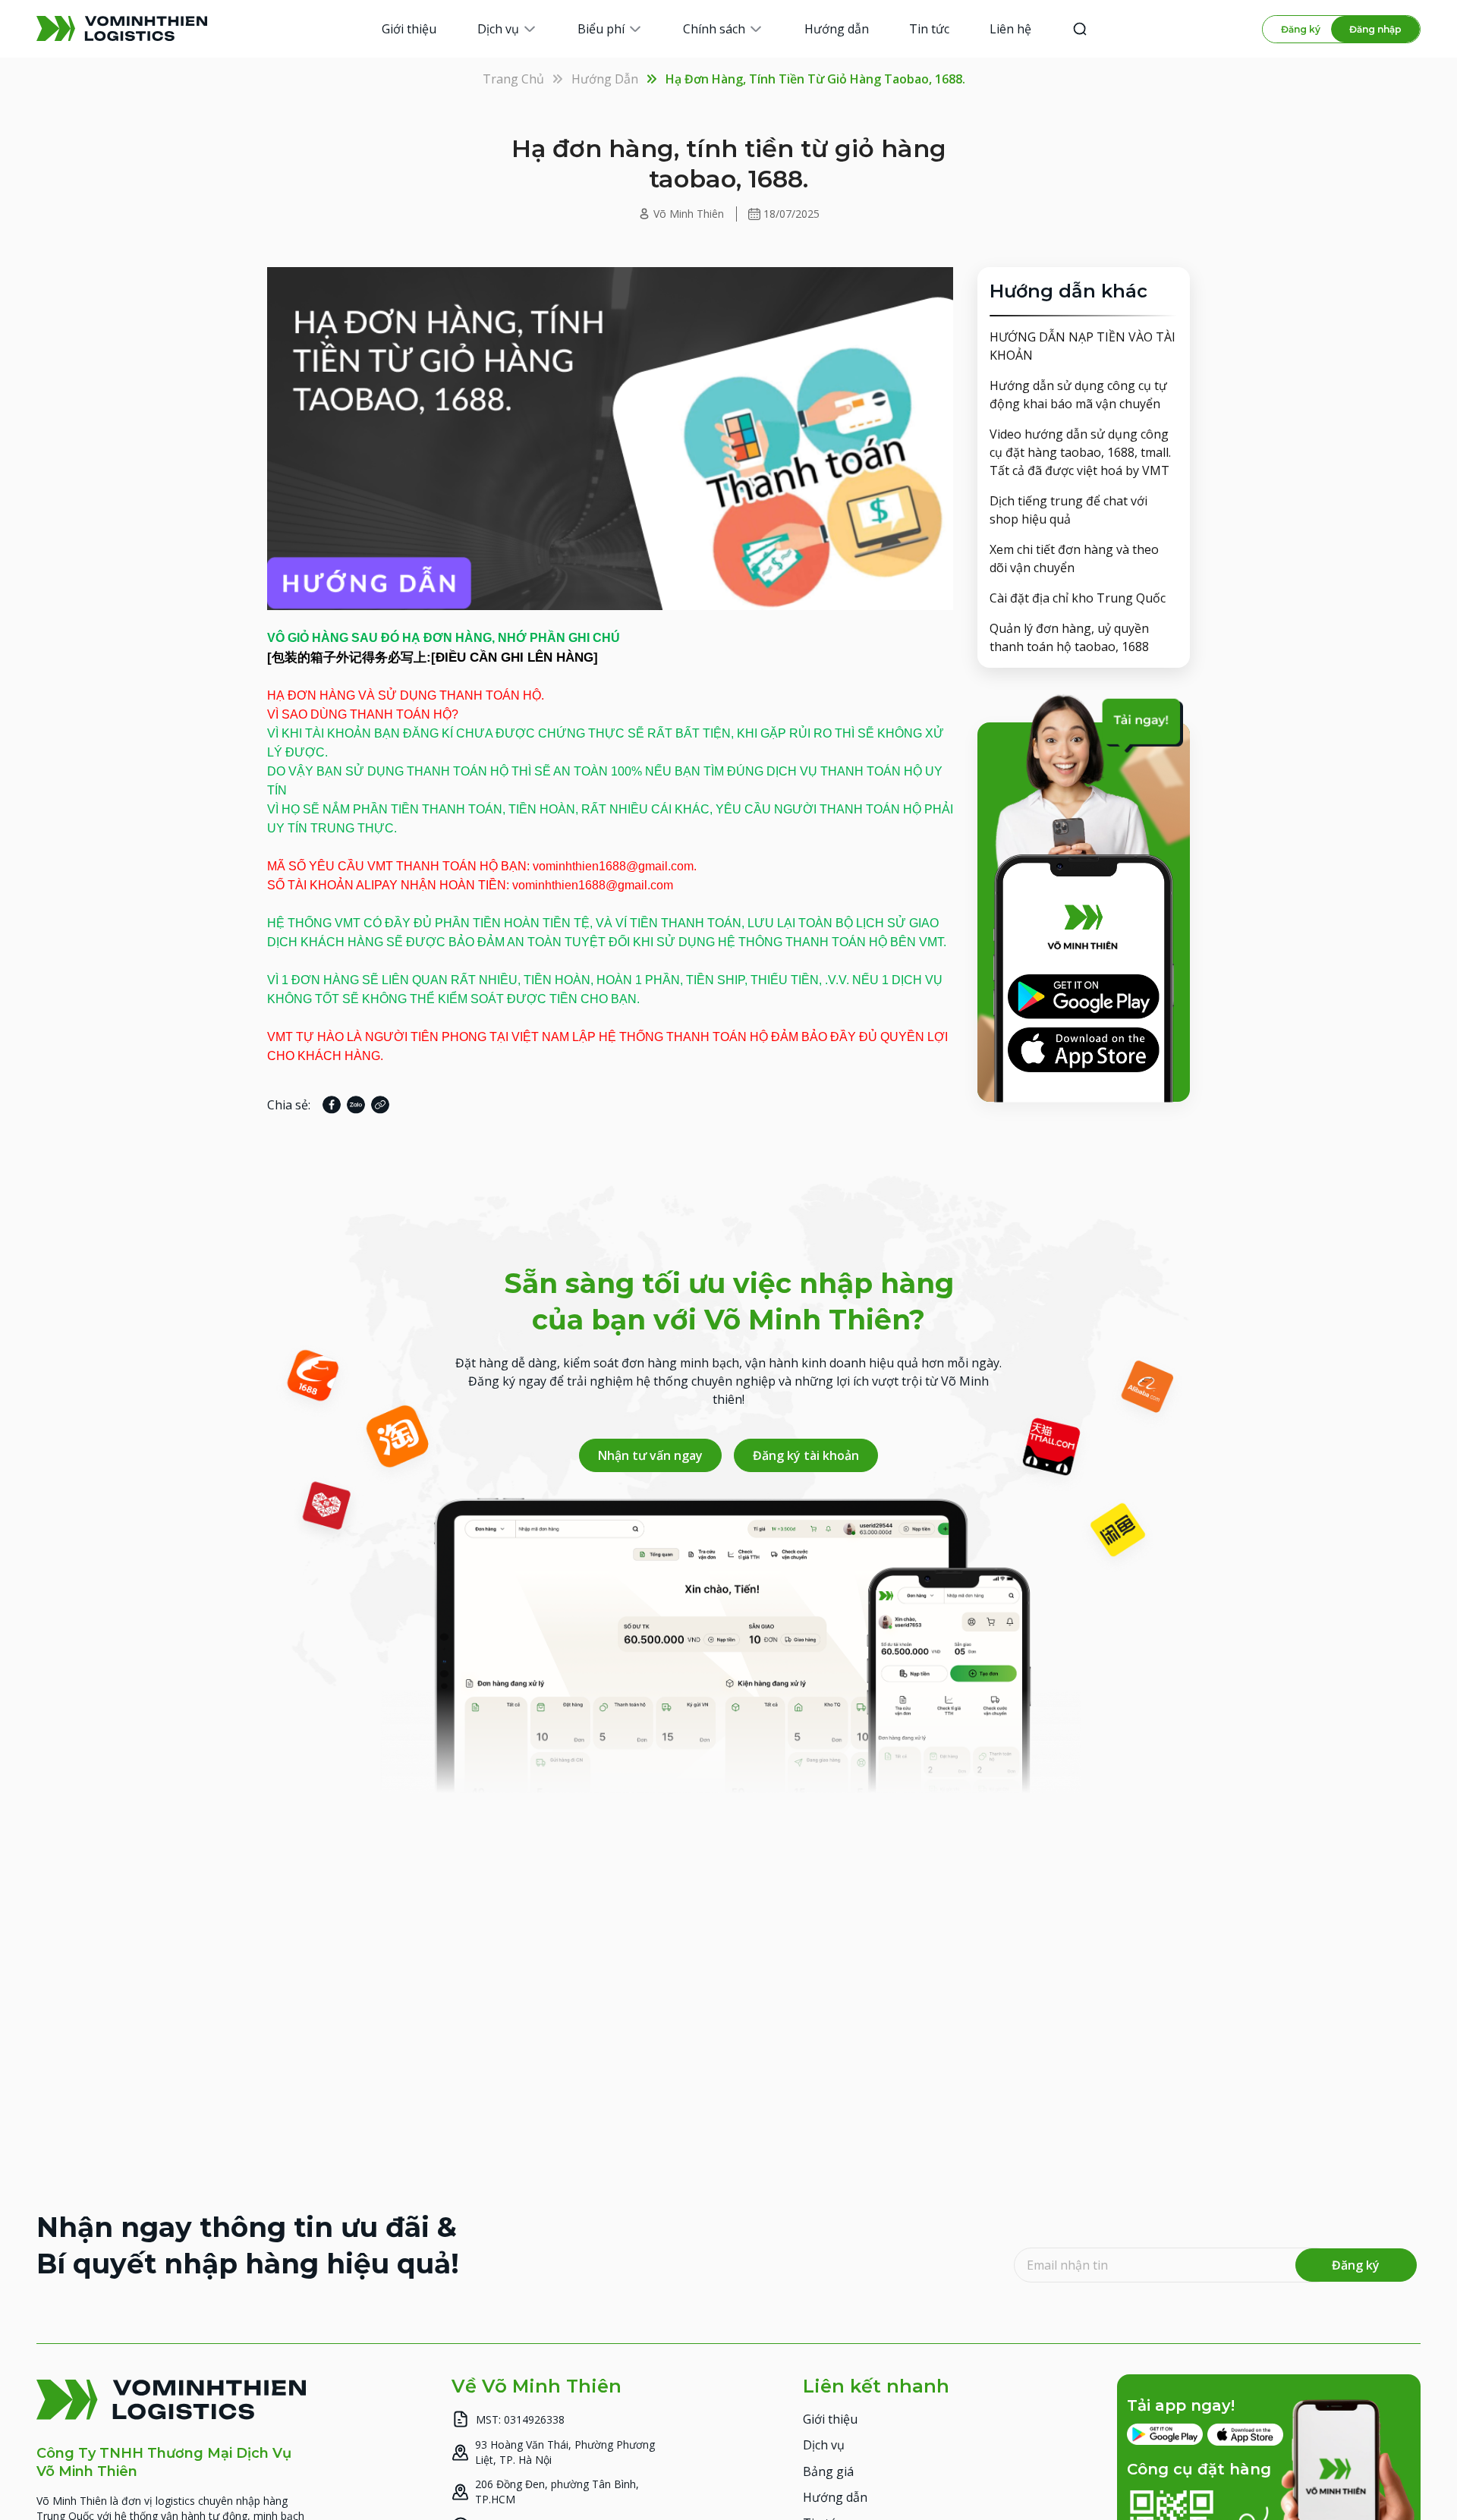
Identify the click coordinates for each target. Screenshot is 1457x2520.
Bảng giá (828, 2471)
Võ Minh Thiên (689, 214)
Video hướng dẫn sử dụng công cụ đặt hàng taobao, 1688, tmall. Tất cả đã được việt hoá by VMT (1080, 452)
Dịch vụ (824, 2445)
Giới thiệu (830, 2418)
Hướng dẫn (605, 79)
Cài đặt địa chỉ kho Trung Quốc (1078, 598)
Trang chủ (513, 79)
